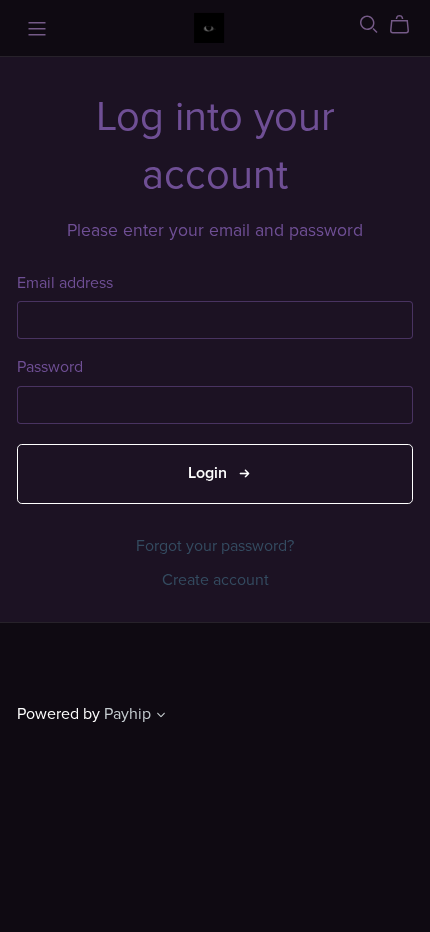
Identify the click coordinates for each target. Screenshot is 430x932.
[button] (161, 717)
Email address (65, 283)
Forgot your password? (215, 546)
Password (50, 367)
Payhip (127, 714)
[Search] (369, 24)
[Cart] (407, 25)
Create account (215, 580)
